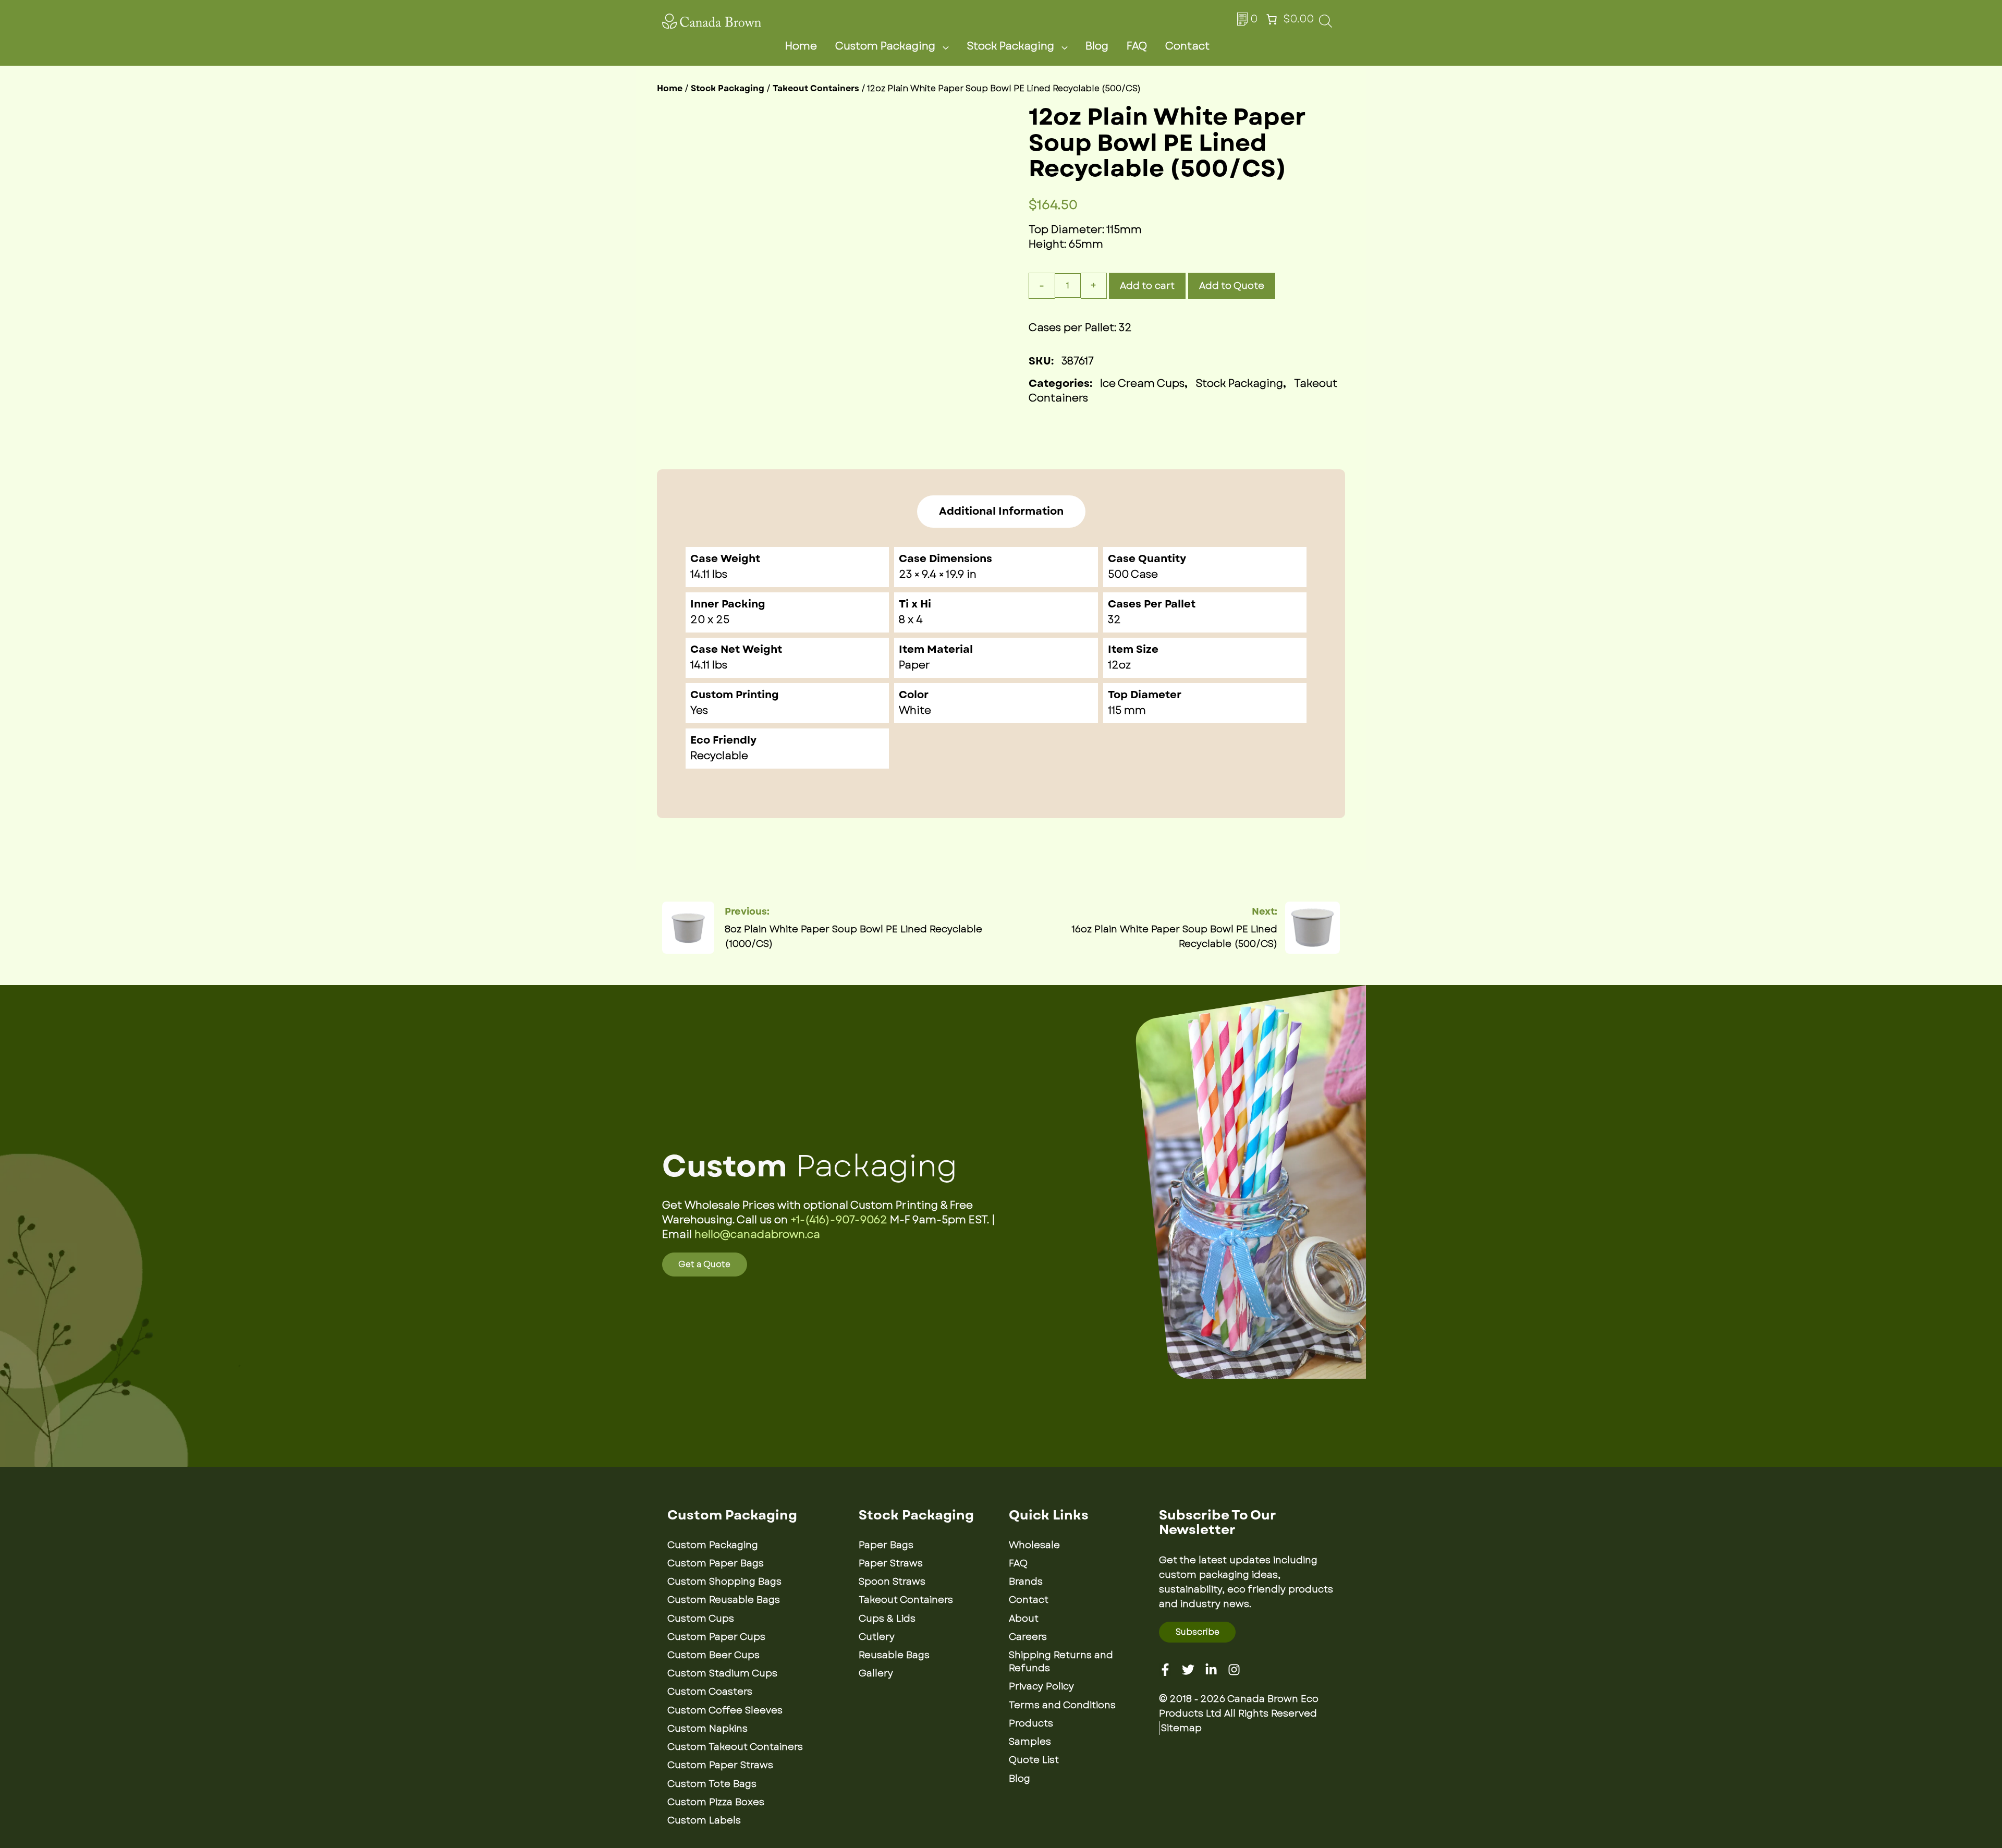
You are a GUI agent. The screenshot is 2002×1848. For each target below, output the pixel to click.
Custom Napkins (707, 1729)
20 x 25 (710, 620)
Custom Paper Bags (716, 1563)
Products (1031, 1723)
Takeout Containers (816, 88)
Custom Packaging (885, 46)
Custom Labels (704, 1820)
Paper (914, 665)
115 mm (1127, 710)
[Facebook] (1165, 1670)
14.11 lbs (709, 665)
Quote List (1034, 1760)
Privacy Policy (1041, 1686)
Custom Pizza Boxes (716, 1802)
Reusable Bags (894, 1655)
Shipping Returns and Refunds (1061, 1662)
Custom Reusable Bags (724, 1600)
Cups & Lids (887, 1619)
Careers (1028, 1637)
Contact (1187, 46)
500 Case (1133, 574)
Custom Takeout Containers (735, 1747)
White (915, 710)
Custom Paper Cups (716, 1637)
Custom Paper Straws (720, 1765)
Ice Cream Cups (1142, 384)
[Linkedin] (1211, 1670)
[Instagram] (1234, 1670)
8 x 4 (911, 620)
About (1024, 1619)
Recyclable (719, 756)
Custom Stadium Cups (722, 1673)
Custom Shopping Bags (724, 1582)
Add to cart (1147, 286)
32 (1114, 620)
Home (801, 46)
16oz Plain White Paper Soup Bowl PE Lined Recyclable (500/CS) (1174, 937)
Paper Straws (891, 1563)
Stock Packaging (1010, 46)
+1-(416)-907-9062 (839, 1220)
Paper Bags (886, 1545)
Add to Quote (1232, 286)
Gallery (876, 1673)
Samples (1030, 1742)
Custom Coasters (710, 1692)
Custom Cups (701, 1619)
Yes (699, 710)
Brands (1026, 1582)
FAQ (1137, 46)
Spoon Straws (892, 1582)
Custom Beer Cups (713, 1655)
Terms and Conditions (1062, 1705)
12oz (1119, 665)
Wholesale (1034, 1545)
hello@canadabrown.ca (757, 1235)
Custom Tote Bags (712, 1784)
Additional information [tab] (1001, 512)
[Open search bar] (1326, 24)
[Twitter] (1188, 1670)
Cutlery (877, 1637)
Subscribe (1198, 1632)
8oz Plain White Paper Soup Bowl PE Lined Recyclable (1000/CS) (853, 937)
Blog (1097, 46)
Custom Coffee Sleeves (725, 1710)
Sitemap (1181, 1728)
